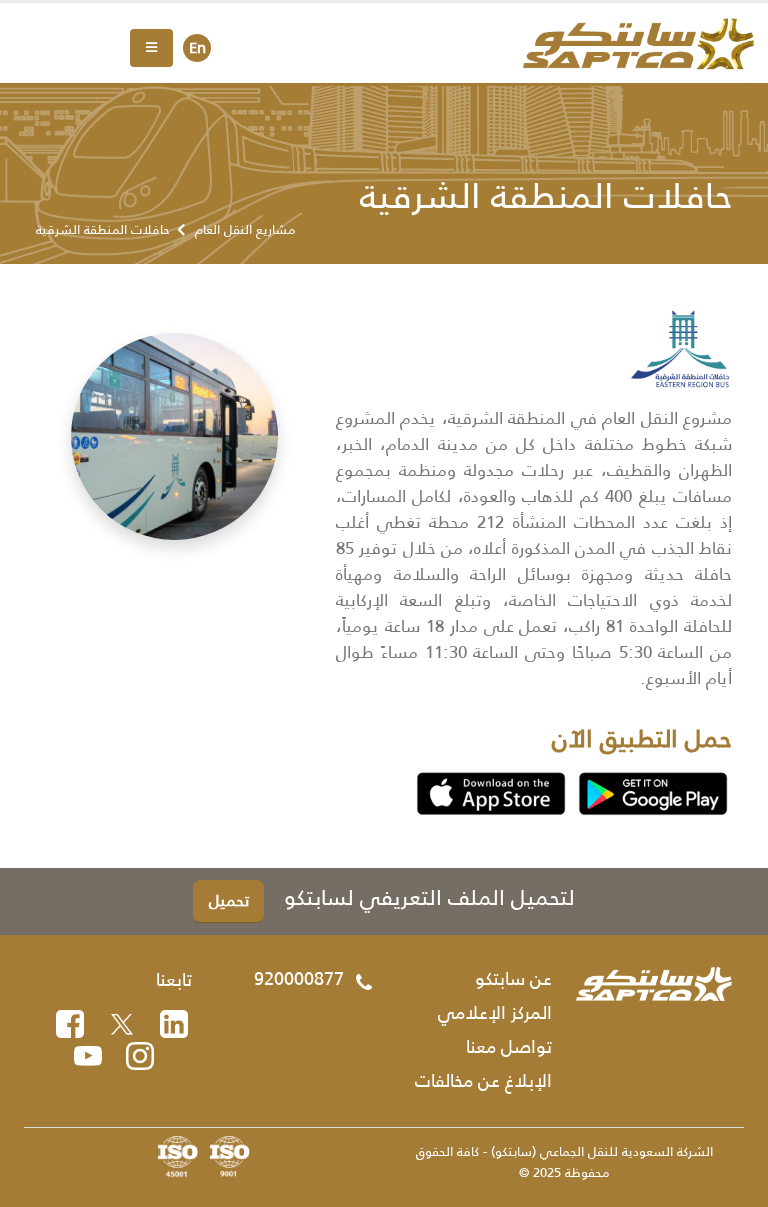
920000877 (299, 979)
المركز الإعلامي (495, 1013)
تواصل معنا (509, 1047)
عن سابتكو (513, 979)
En (197, 47)
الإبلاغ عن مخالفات (483, 1081)
